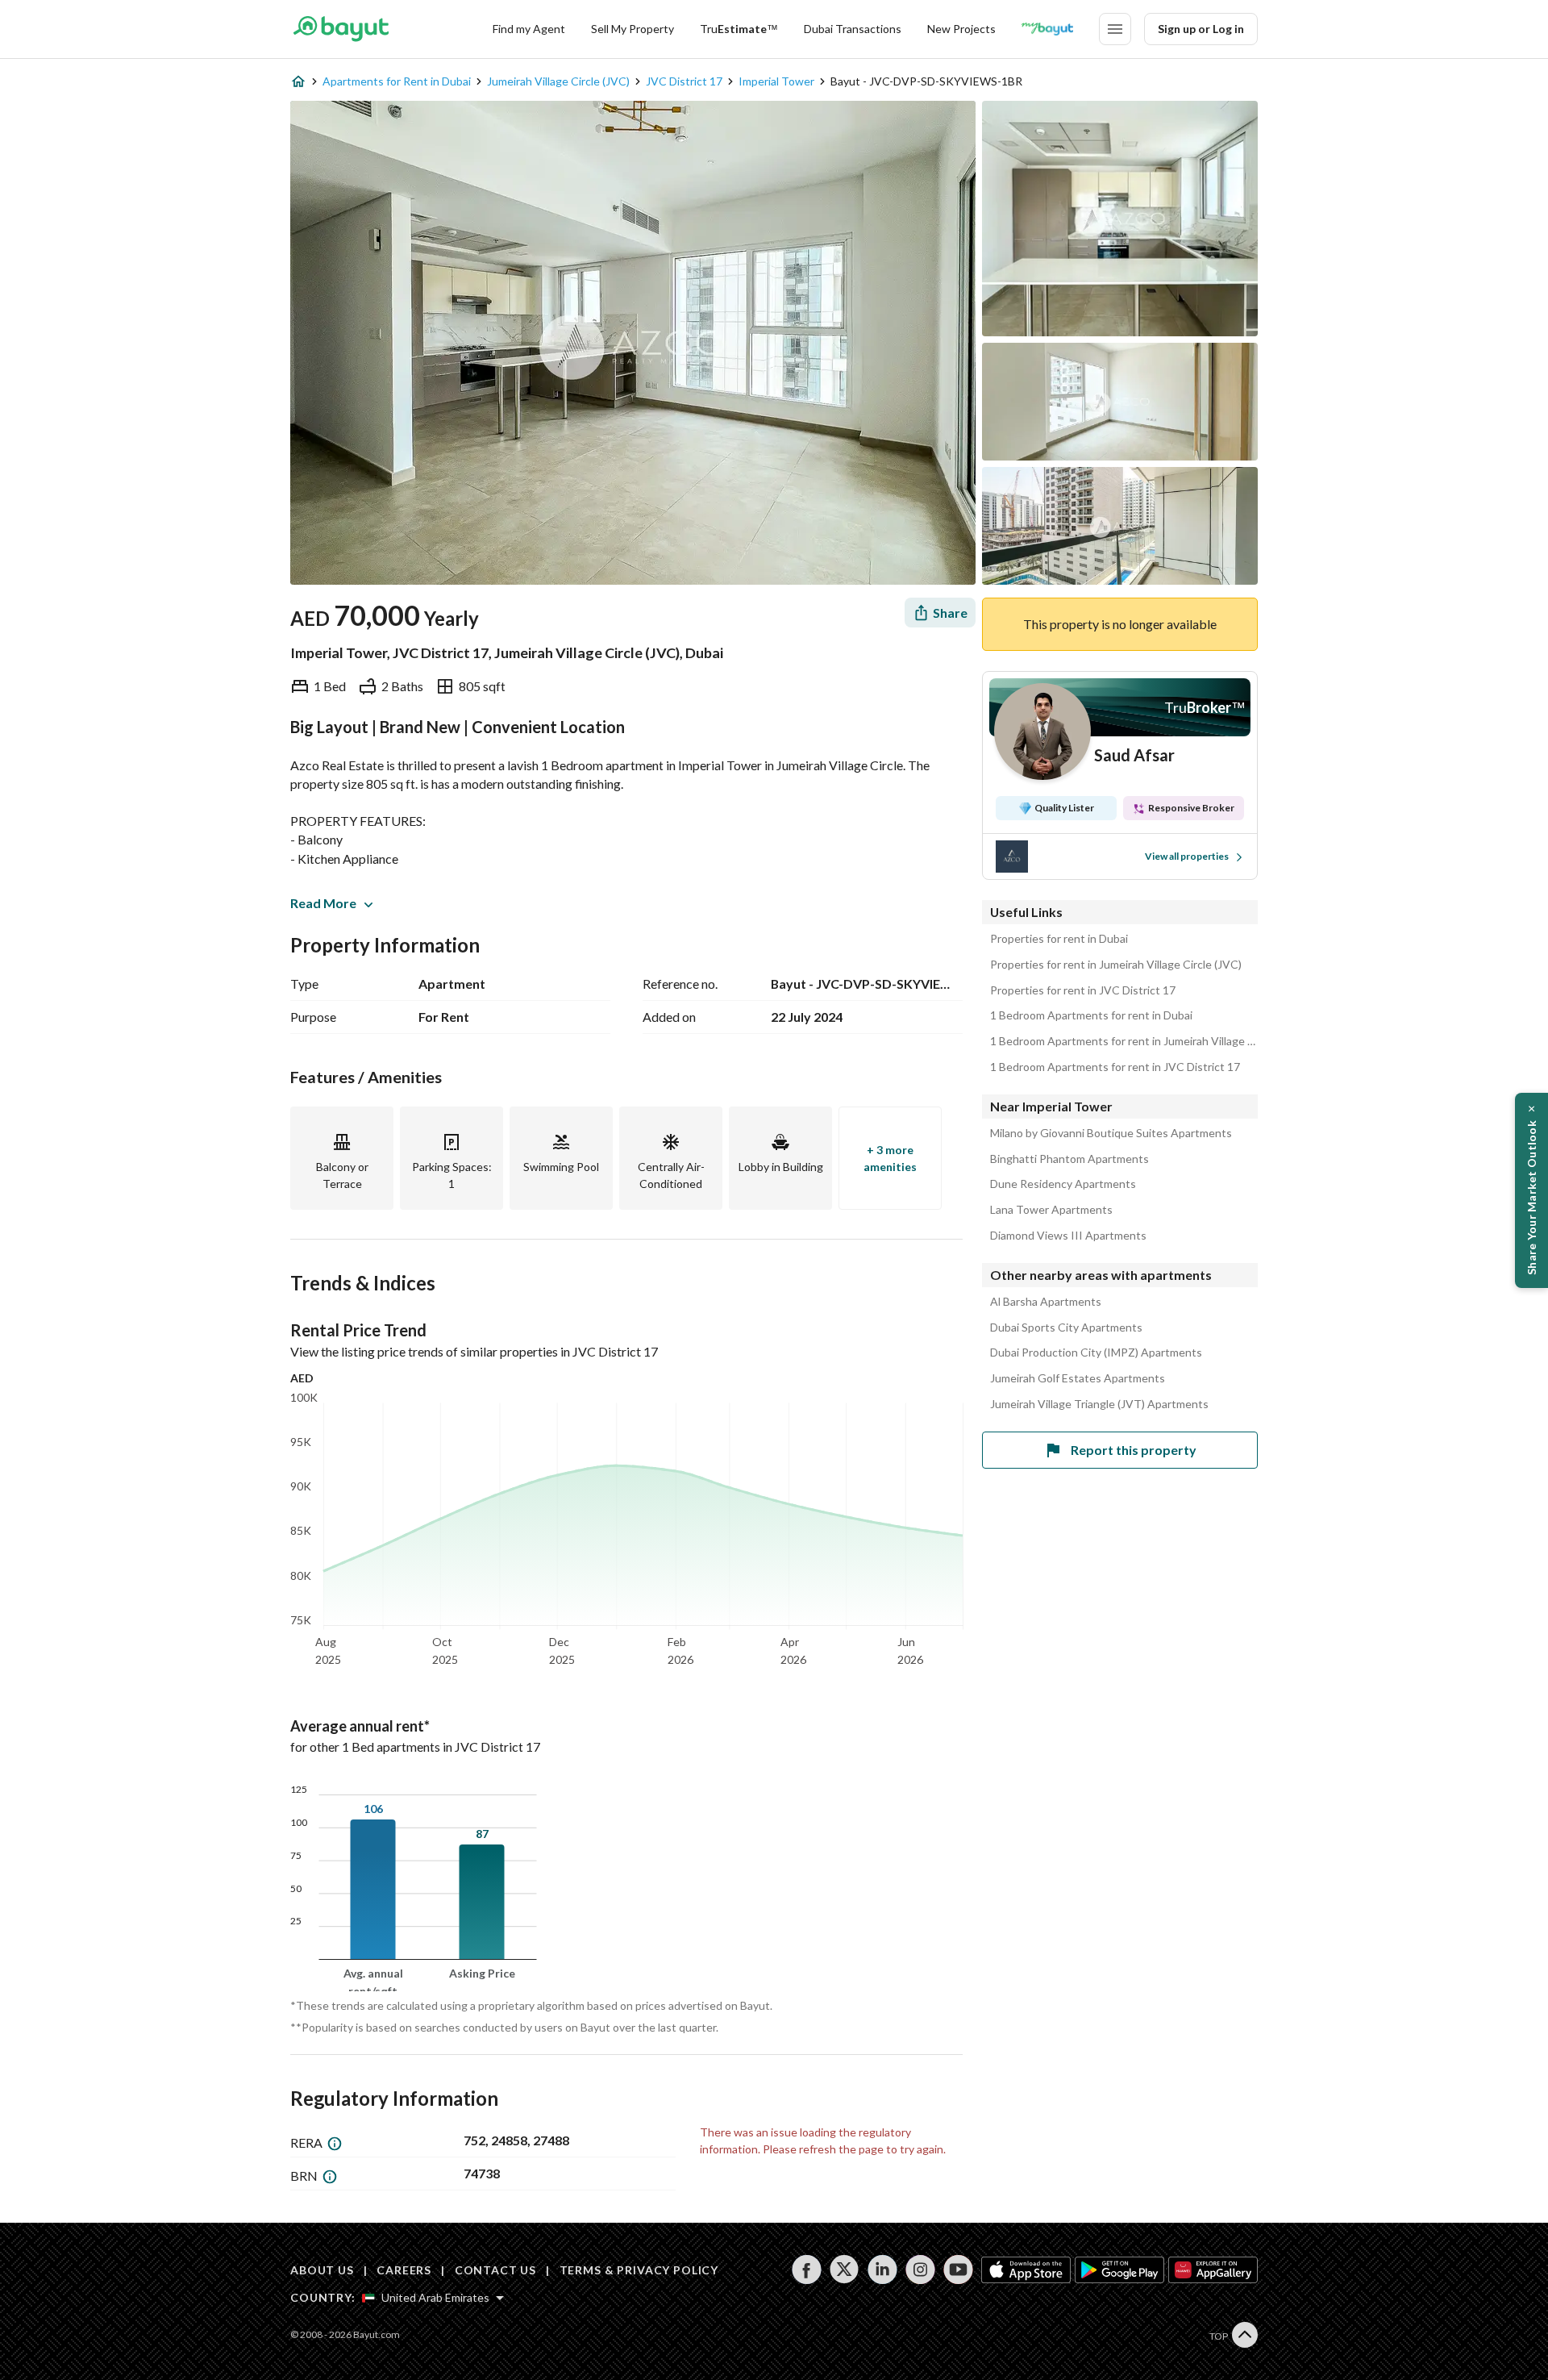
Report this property (1134, 1450)
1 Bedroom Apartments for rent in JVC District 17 (1115, 1067)
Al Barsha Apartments (1046, 1302)
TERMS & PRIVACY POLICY (639, 2270)
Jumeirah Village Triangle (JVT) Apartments (1099, 1404)
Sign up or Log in (1201, 29)
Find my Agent (529, 29)
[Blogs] (1047, 29)
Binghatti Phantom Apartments (1069, 1159)
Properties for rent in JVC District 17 (1083, 990)
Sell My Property (633, 29)
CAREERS (404, 2270)
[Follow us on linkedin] (882, 2270)
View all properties (1187, 856)
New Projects (961, 29)
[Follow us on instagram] (920, 2270)
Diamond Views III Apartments (1068, 1236)
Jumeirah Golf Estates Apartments (1078, 1378)
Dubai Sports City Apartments (1066, 1328)
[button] (1531, 1190)
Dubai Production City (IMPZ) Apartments (1096, 1353)
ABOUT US (322, 2270)
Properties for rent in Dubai (1059, 939)
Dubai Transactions (853, 29)
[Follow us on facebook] (807, 2270)
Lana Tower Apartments (1051, 1210)
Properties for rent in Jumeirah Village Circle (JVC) (1116, 965)
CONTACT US (495, 2270)
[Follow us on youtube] (958, 2270)
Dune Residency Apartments (1063, 1184)
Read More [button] (323, 903)
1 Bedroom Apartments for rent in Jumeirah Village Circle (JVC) (1124, 1041)
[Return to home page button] (341, 29)
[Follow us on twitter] (845, 2270)
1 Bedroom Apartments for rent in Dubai (1091, 1015)
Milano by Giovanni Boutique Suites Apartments (1111, 1133)
